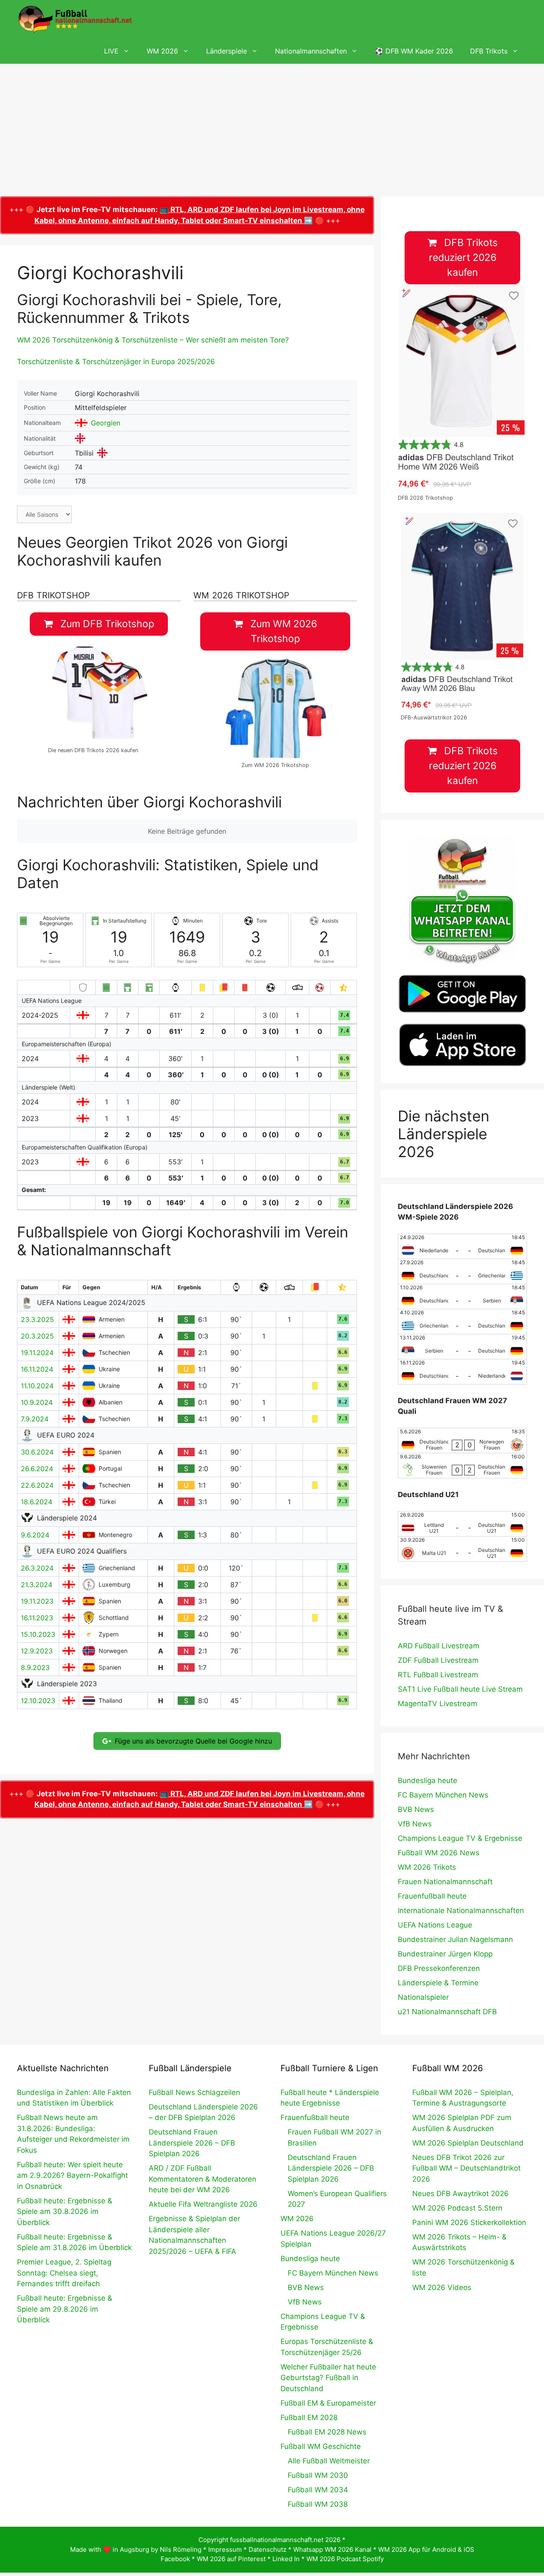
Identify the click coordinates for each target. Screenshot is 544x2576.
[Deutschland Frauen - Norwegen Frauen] (462, 1441)
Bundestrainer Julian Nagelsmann (455, 1939)
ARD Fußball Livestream (439, 1646)
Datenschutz (268, 2549)
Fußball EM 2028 (309, 2417)
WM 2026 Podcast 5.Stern (457, 2208)
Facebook (175, 2559)
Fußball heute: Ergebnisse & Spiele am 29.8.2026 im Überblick (65, 2309)
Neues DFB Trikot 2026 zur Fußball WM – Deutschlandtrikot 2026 (466, 2168)
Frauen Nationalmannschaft (445, 1882)
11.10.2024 (37, 1386)
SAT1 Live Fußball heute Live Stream (460, 1689)
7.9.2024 (35, 1419)
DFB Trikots (489, 51)
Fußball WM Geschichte (321, 2446)
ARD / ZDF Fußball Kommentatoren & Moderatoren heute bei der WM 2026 (203, 2179)
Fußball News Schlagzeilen (194, 2092)
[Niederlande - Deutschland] (462, 1246)
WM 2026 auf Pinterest (231, 2559)
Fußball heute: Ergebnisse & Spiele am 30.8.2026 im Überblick (65, 2212)
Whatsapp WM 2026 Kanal (332, 2549)
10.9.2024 (37, 1402)
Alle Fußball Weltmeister (329, 2461)
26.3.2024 (37, 1568)
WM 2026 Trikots (427, 1867)
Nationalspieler (423, 1997)
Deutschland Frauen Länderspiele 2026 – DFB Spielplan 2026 (192, 2143)
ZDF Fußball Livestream (438, 1660)
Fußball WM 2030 (318, 2475)
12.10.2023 (38, 1701)
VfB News (415, 1824)
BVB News (416, 1809)
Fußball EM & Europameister (328, 2403)
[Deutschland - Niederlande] (462, 1372)
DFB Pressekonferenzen (439, 1968)
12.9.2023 (37, 1651)
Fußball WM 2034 (318, 2490)
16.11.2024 (37, 1369)
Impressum (225, 2549)
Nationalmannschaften (311, 51)
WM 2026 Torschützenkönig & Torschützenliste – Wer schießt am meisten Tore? (153, 340)
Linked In (286, 2559)
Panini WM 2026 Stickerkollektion (469, 2222)
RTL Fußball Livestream (438, 1675)
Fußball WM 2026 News (439, 1853)
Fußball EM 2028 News (327, 2432)
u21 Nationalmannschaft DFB (447, 2012)
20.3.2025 (37, 1336)
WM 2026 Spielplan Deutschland (468, 2143)
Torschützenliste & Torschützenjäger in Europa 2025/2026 (116, 362)
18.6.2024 (37, 1502)
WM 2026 (162, 51)
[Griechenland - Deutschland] (462, 1322)
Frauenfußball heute (432, 1896)
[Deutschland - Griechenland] (462, 1271)
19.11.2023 (37, 1601)
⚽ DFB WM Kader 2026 (414, 51)
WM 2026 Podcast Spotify (345, 2559)
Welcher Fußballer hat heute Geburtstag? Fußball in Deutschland (328, 2378)
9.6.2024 (35, 1535)
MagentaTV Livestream (438, 1704)
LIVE (111, 51)
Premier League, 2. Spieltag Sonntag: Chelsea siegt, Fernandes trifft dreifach (64, 2273)
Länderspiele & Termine (438, 1983)
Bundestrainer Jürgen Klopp (445, 1954)
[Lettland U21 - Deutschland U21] (462, 1524)
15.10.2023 (38, 1634)
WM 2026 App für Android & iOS (426, 2549)
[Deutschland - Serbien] (462, 1296)
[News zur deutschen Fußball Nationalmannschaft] (75, 19)
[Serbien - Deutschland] (462, 1347)
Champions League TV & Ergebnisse (460, 1838)
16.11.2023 (37, 1618)
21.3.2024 (37, 1585)
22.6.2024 (37, 1485)
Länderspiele (227, 51)
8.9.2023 (35, 1667)
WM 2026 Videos (442, 2287)
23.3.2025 (37, 1319)
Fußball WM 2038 (318, 2504)
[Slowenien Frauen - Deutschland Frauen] (462, 1466)
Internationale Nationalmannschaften (461, 1911)
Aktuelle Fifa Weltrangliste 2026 (203, 2204)
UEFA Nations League (435, 1925)
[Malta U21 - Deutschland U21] (462, 1549)
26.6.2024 (37, 1469)
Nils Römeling (181, 2549)
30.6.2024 (37, 1452)
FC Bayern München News (443, 1795)
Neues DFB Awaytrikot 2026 (460, 2194)
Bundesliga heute (428, 1781)
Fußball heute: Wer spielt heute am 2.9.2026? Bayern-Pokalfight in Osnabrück (72, 2175)
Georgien (106, 423)
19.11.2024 (37, 1353)
